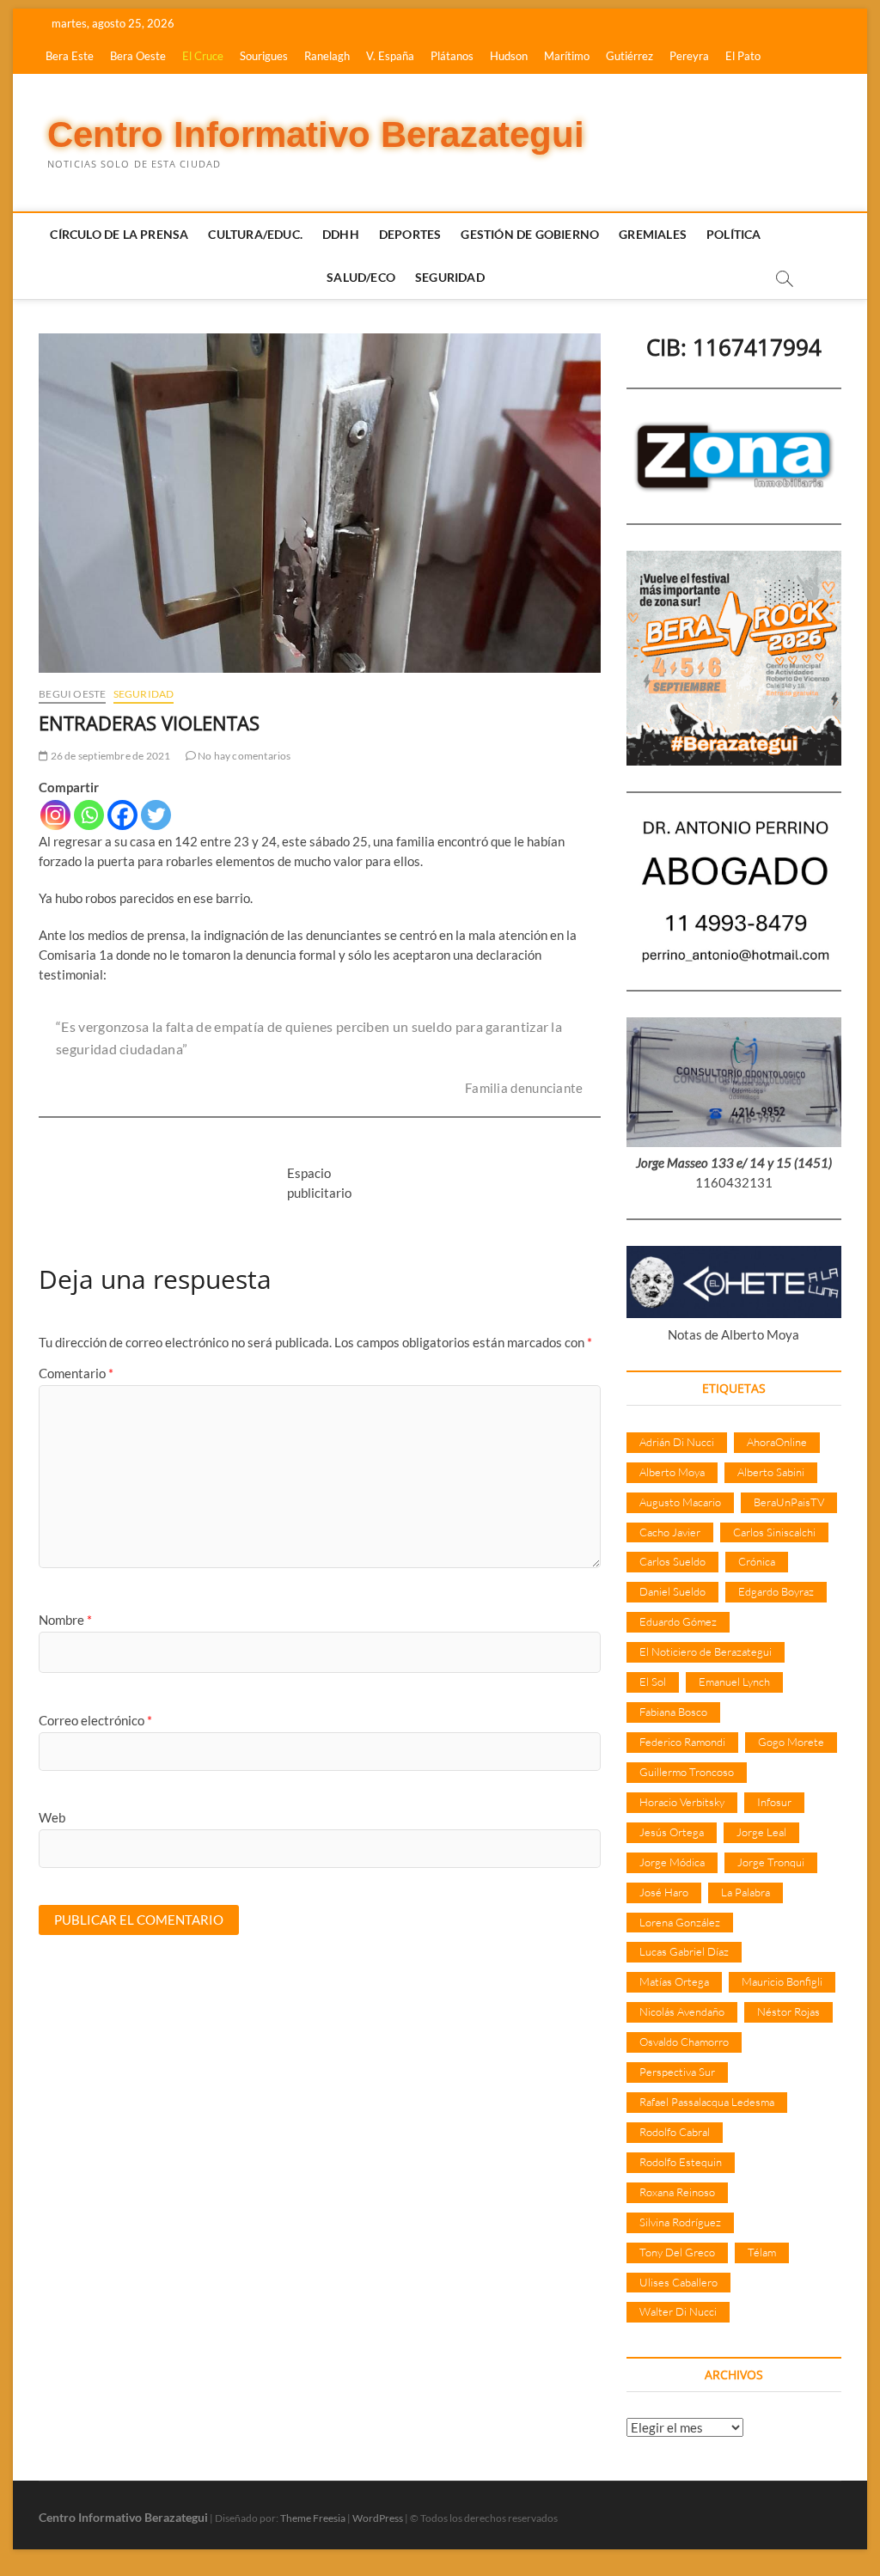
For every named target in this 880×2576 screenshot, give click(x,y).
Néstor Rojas (788, 2011)
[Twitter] (156, 815)
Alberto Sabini (771, 1472)
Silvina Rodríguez (680, 2222)
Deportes (410, 234)
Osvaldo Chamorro (684, 2042)
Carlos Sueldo (672, 1561)
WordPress (378, 2518)
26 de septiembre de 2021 (109, 756)
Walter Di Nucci (678, 2311)
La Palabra (746, 1892)
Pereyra (689, 56)
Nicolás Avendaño (682, 2011)
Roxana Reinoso (677, 2192)
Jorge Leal (761, 1832)
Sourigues (264, 56)
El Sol (653, 1682)
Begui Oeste (72, 694)
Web (52, 1817)
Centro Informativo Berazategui (316, 134)
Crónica (757, 1561)
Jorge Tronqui (771, 1862)
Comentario (76, 1373)
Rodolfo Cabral (675, 2132)
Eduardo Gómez (678, 1621)
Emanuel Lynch (734, 1682)
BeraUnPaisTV (789, 1502)
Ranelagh (327, 56)
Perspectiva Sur (677, 2072)
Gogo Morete (791, 1742)
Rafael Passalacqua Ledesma (707, 2102)
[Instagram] (55, 815)
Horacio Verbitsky (682, 1802)
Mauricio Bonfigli (782, 1981)
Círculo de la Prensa (119, 234)
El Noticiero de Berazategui (706, 1651)
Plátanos (452, 56)
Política (734, 234)
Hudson (509, 56)
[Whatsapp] (89, 815)
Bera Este (70, 56)
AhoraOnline (777, 1442)
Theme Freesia (313, 2518)
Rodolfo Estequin (681, 2162)
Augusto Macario (680, 1502)
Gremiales (653, 234)
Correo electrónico (95, 1720)
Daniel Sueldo (672, 1591)
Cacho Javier (670, 1532)
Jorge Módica (672, 1862)
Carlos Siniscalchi (774, 1532)
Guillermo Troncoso (687, 1772)
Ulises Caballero (678, 2282)
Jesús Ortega (672, 1832)
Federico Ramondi (682, 1742)
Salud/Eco (361, 277)
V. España (390, 56)
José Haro (664, 1892)
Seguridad (450, 277)
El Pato (743, 56)
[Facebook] (122, 815)
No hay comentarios (244, 756)
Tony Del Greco (677, 2252)
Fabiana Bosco (673, 1712)
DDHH (341, 234)
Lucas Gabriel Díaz (684, 1951)
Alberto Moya (672, 1472)
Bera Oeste (138, 56)
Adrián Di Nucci (677, 1442)
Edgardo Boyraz (776, 1591)
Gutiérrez (629, 56)
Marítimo (567, 56)
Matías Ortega (674, 1981)
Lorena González (680, 1922)
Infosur (774, 1802)
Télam (762, 2252)
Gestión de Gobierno (530, 234)
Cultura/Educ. (255, 234)
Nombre (65, 1620)
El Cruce (203, 56)
